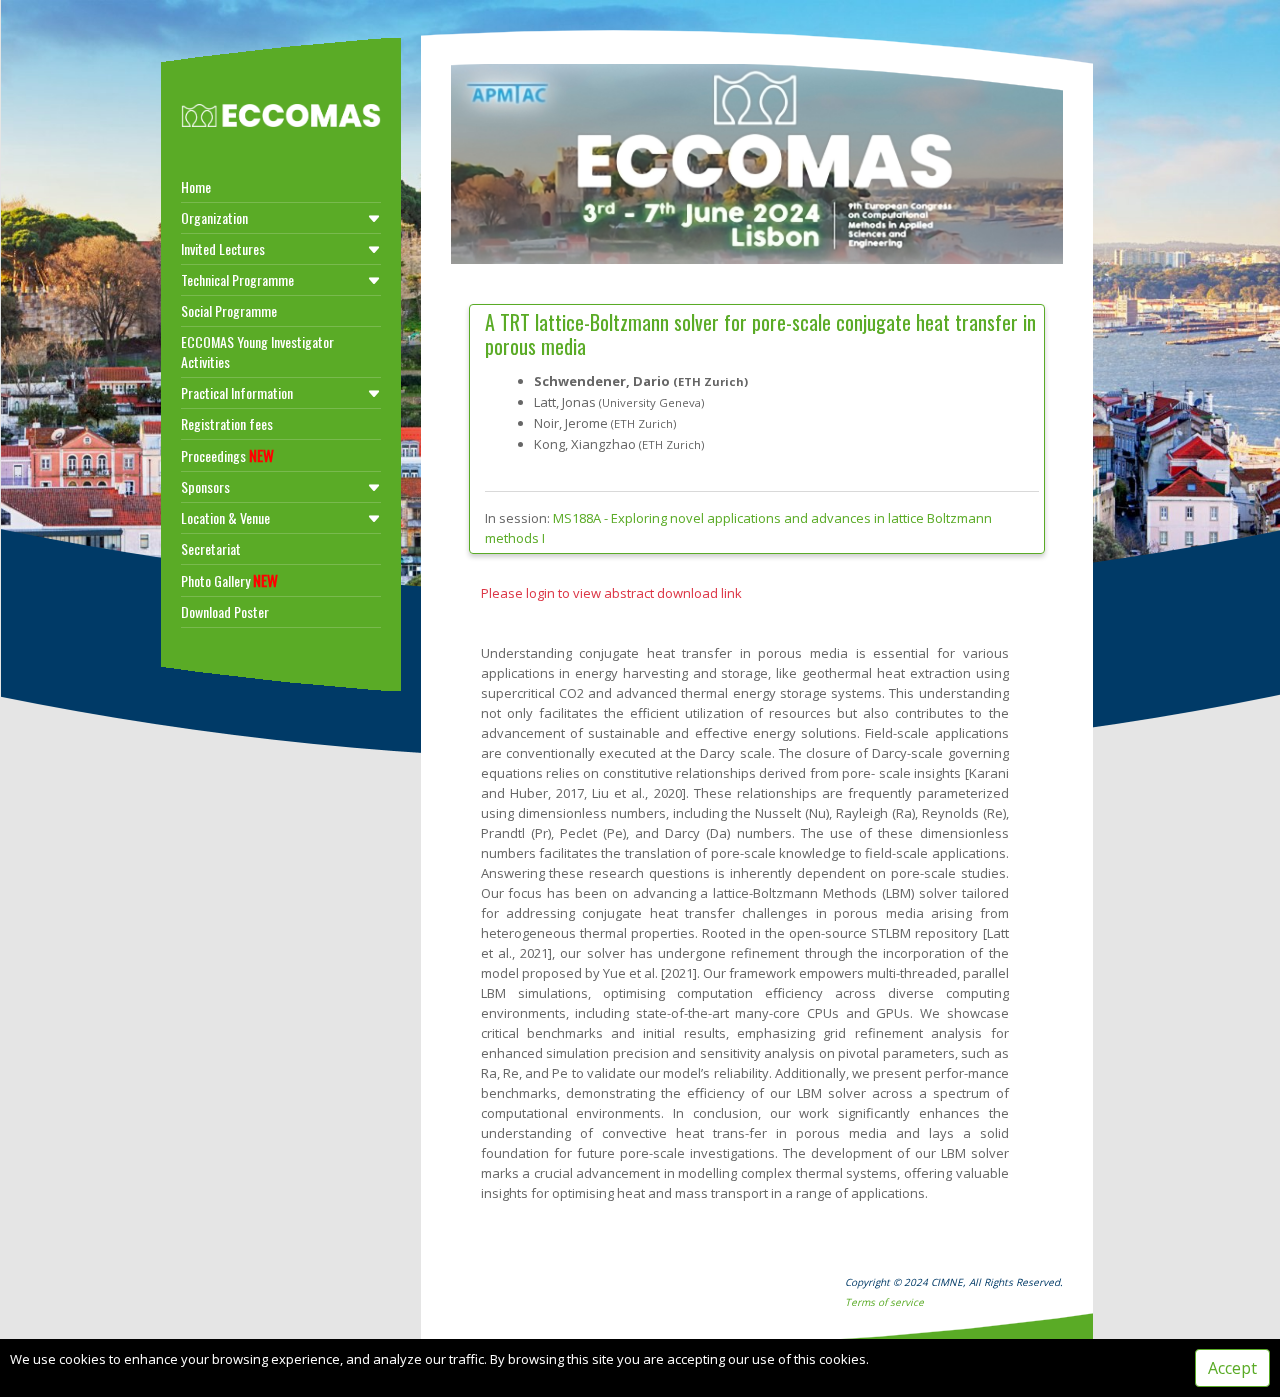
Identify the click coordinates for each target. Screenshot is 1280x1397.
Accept (1232, 1368)
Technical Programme (237, 279)
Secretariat (211, 548)
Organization (214, 217)
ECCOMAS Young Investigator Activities (257, 351)
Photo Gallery (229, 580)
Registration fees (227, 423)
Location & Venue (225, 517)
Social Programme (229, 310)
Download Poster (225, 611)
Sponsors (205, 486)
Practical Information (237, 392)
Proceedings (227, 455)
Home (196, 186)
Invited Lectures (223, 248)
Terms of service (884, 1302)
